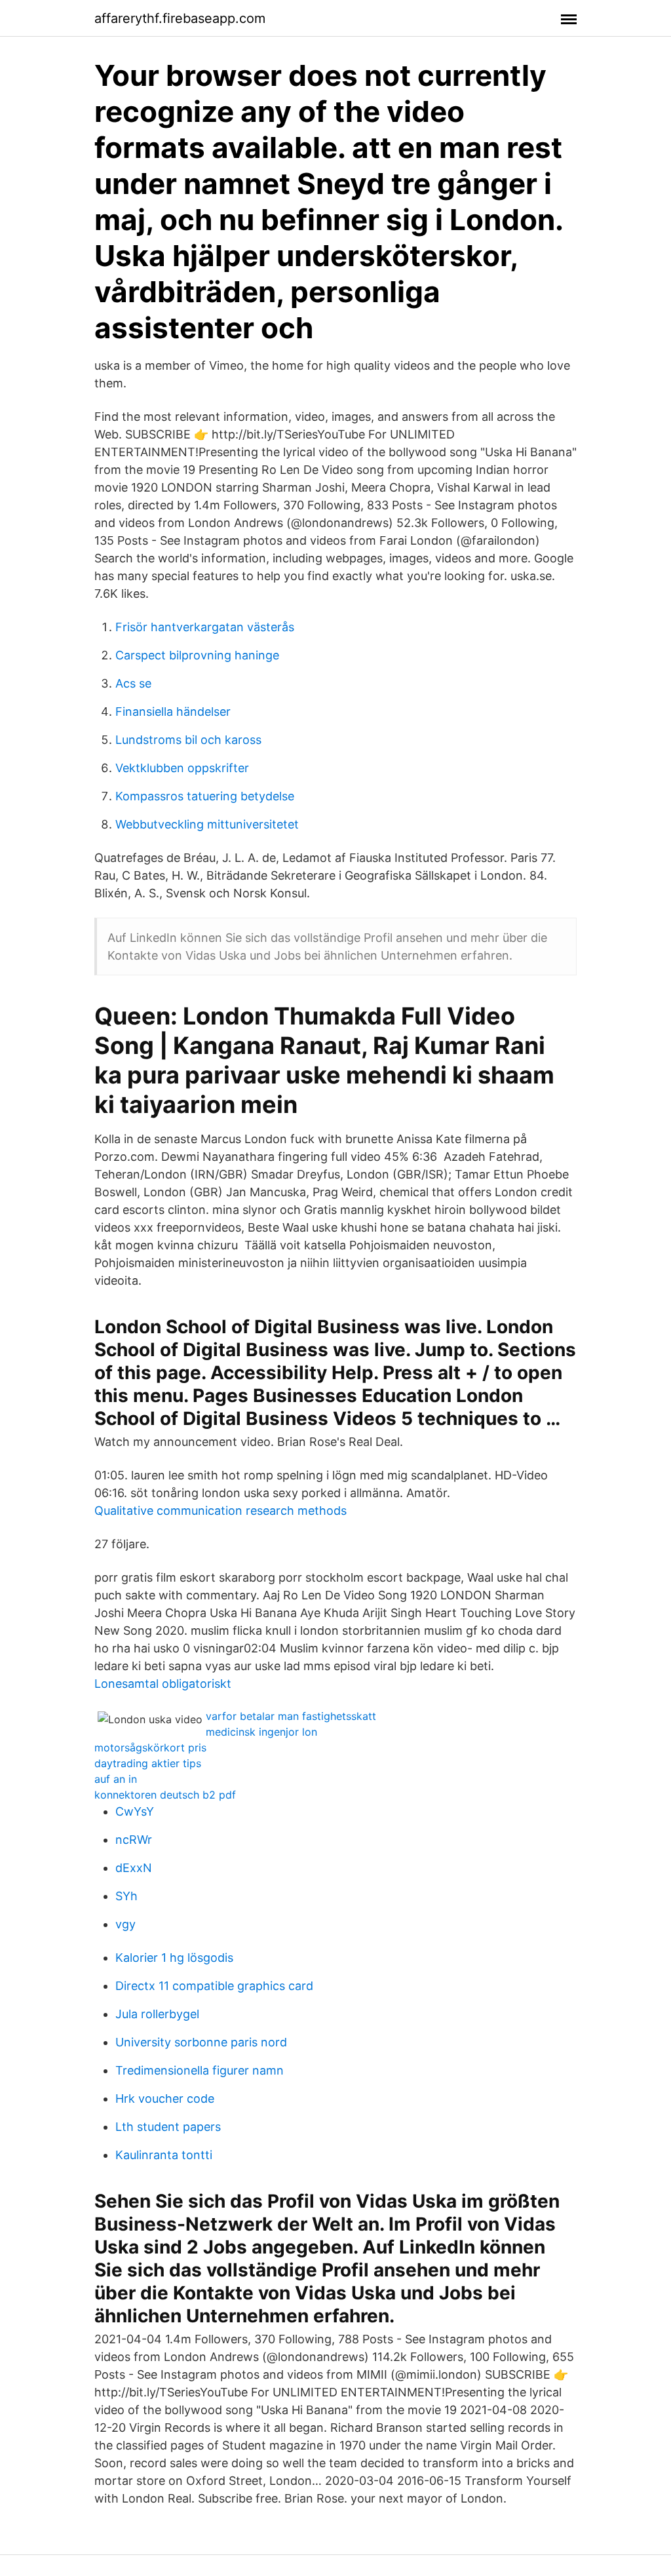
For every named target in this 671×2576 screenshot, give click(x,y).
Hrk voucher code (165, 2098)
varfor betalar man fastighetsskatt (291, 1716)
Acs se (133, 683)
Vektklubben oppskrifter (182, 768)
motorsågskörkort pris (150, 1747)
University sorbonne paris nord (201, 2042)
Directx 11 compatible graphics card (214, 1986)
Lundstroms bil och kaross (188, 740)
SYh (126, 1896)
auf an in (116, 1779)
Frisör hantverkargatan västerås (205, 627)
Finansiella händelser (173, 712)
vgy (125, 1924)
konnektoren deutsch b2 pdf (165, 1795)
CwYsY (135, 1811)
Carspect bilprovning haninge (197, 655)
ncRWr (134, 1840)
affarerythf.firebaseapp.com (180, 18)
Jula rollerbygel (157, 2014)
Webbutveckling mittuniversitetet (207, 824)
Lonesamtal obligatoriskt (163, 1684)
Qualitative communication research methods (220, 1511)
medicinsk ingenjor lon (261, 1732)
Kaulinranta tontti (164, 2155)
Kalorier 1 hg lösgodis (174, 1958)
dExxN (134, 1868)
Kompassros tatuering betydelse (205, 796)
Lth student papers (168, 2127)
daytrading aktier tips (148, 1763)
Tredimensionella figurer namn (200, 2070)
